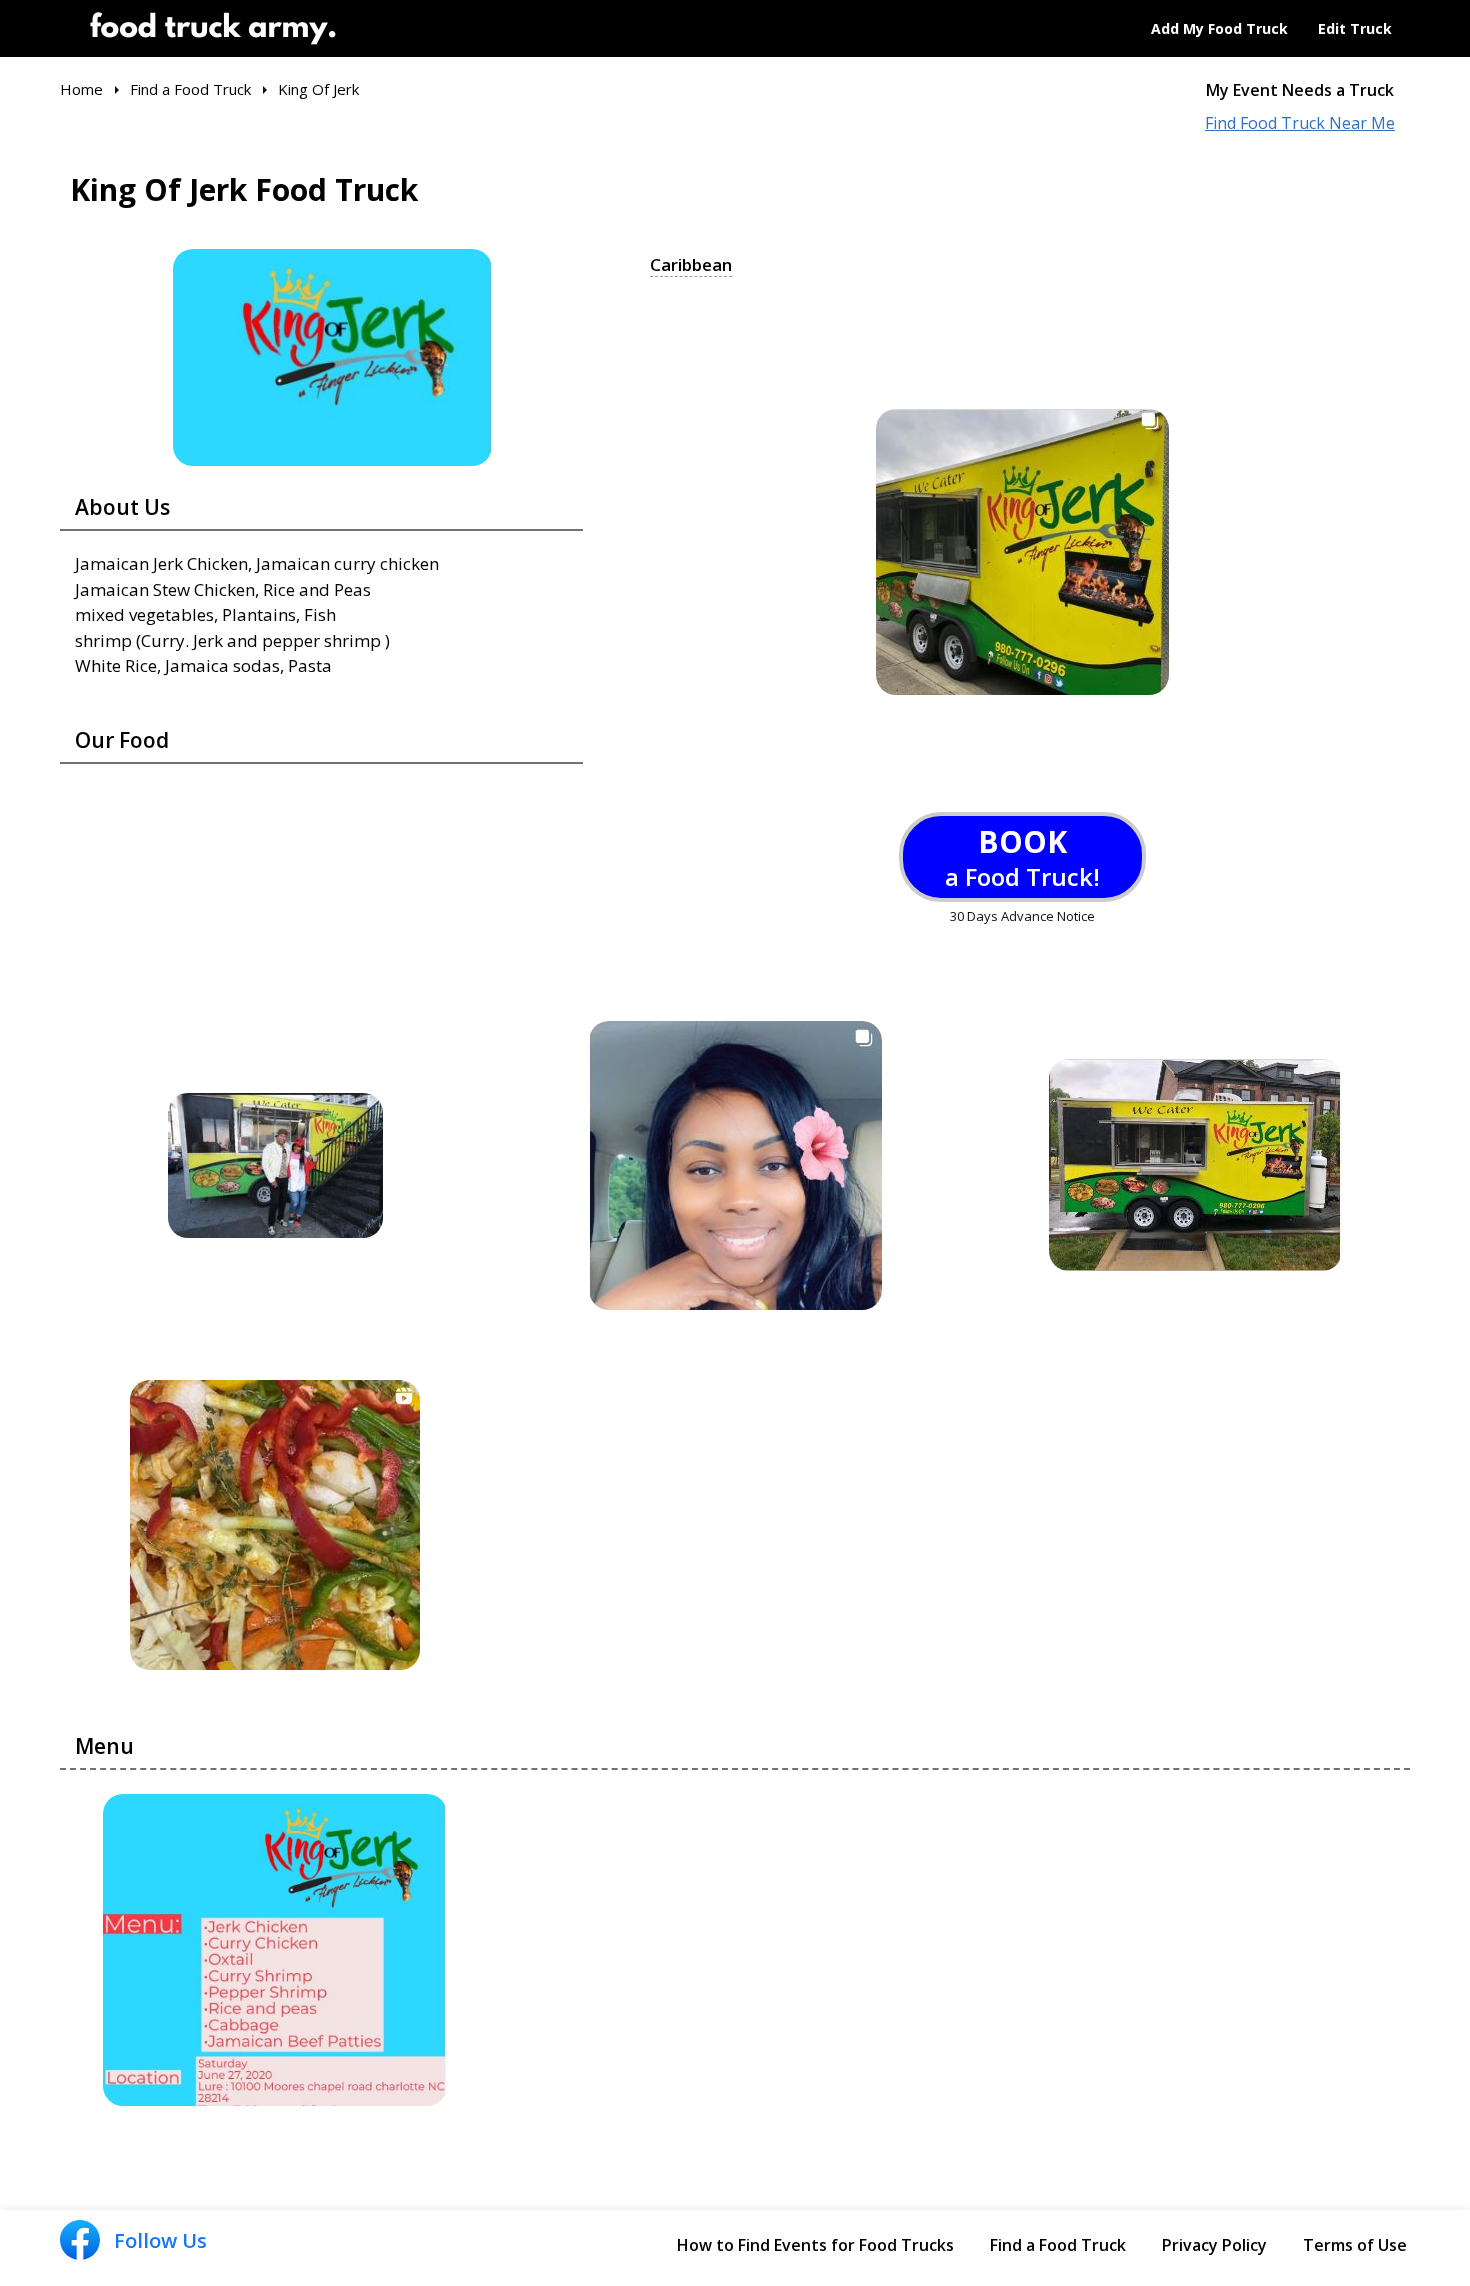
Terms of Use (1355, 2245)
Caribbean (691, 265)
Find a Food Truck (1058, 2245)
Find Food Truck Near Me (1300, 123)
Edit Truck (1355, 28)
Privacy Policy (1214, 2245)
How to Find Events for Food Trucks (815, 2245)
